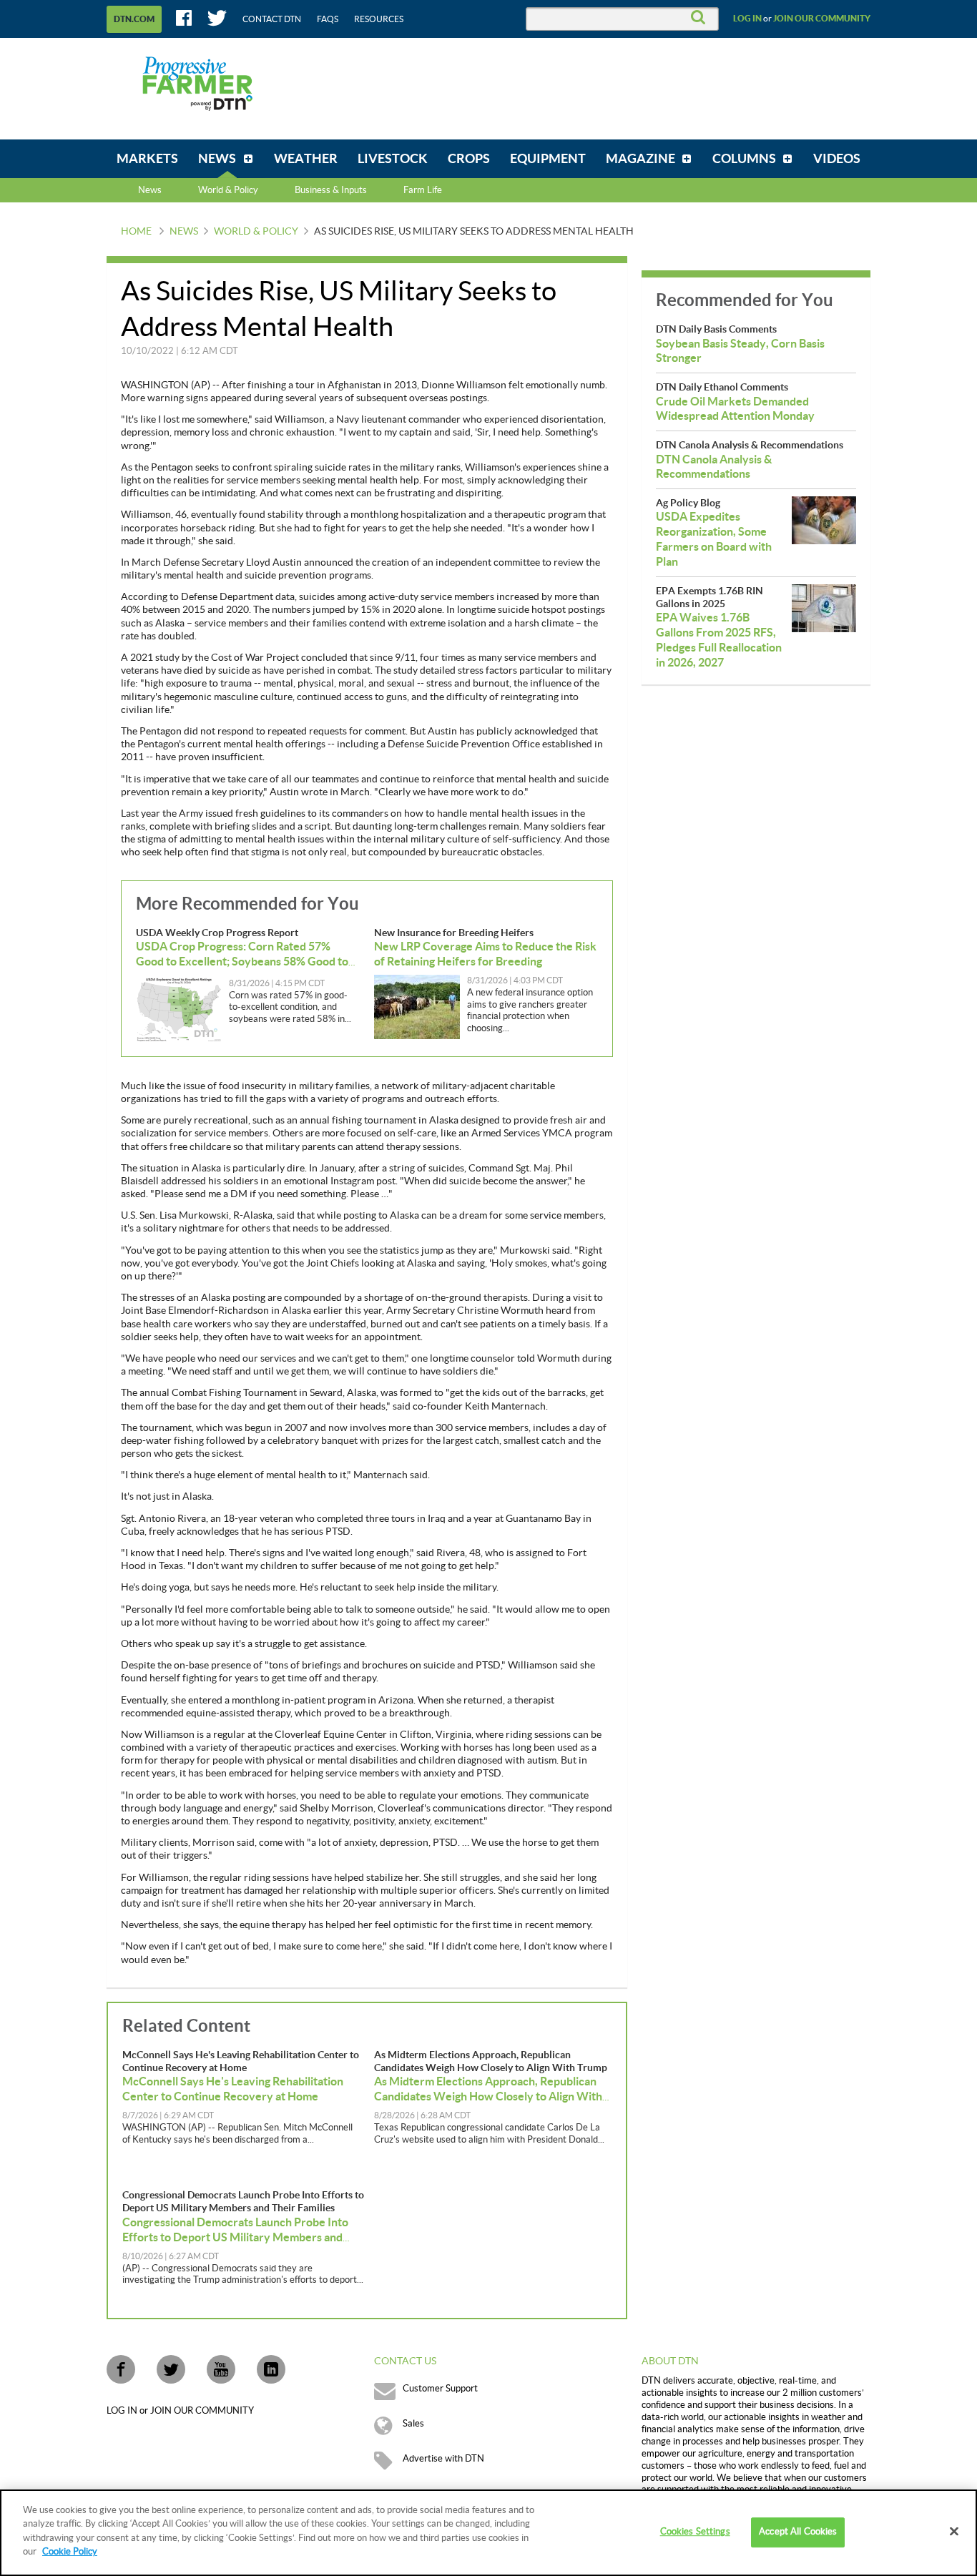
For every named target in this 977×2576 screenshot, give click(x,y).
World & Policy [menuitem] (228, 190)
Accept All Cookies (798, 2532)
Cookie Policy (70, 2552)
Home (136, 232)
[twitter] (171, 2369)
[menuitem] (147, 159)
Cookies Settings (695, 2532)
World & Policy (256, 232)
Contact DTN (272, 19)
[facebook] (121, 2369)
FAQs (328, 19)
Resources (379, 19)
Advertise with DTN (443, 2459)
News (150, 190)
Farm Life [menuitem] (423, 190)
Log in (747, 19)
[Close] (954, 2532)
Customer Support (440, 2389)
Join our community (822, 19)
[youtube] (221, 2369)
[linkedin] (271, 2369)
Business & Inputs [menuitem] (331, 190)
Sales (413, 2424)
